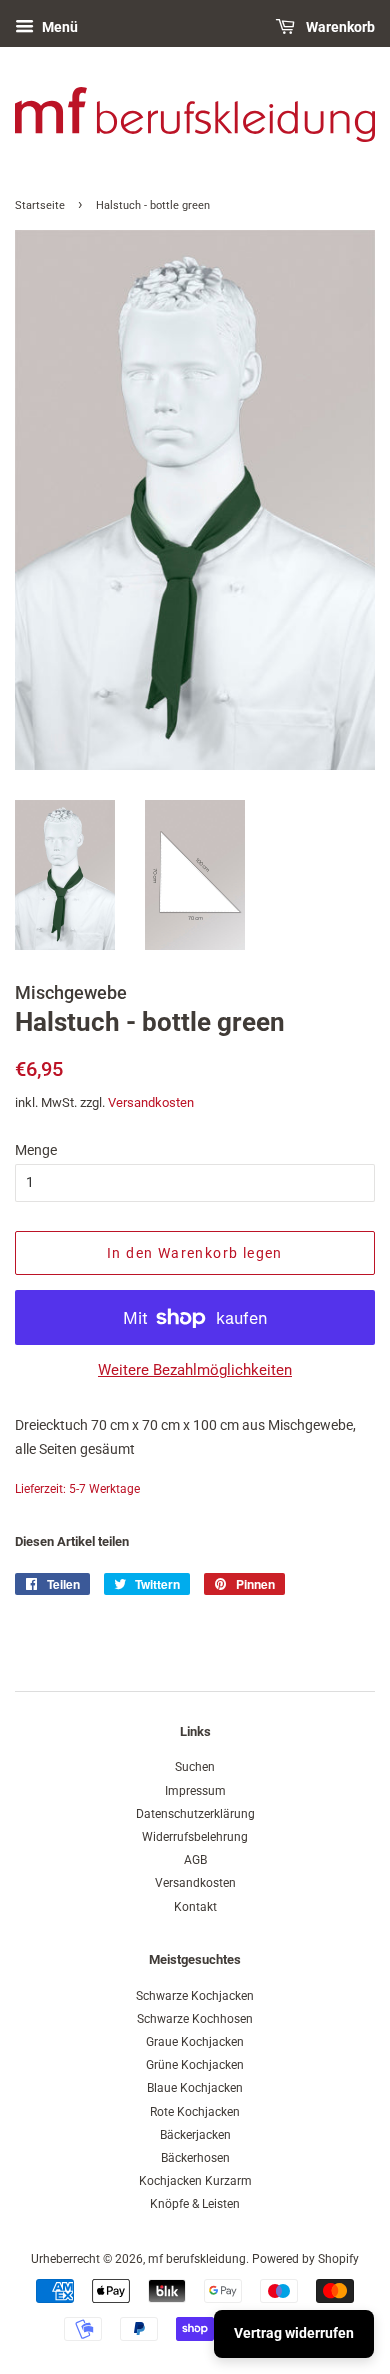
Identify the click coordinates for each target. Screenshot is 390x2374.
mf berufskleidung (197, 2259)
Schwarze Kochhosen (195, 2019)
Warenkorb (339, 27)
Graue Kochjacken (195, 2042)
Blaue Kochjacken (195, 2088)
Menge (36, 1150)
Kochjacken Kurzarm (195, 2181)
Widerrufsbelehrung (195, 1837)
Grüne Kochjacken (195, 2065)
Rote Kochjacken (195, 2112)
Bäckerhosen (195, 2158)
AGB (195, 1860)
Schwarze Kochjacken (195, 1996)
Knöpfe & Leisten (195, 2204)
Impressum (195, 1791)
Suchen (195, 1767)
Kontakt (195, 1907)
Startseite (40, 205)
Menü (58, 27)
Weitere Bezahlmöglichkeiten (195, 1370)
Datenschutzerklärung (195, 1814)
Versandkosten (151, 1102)
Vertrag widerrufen (294, 2333)
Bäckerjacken (195, 2135)
